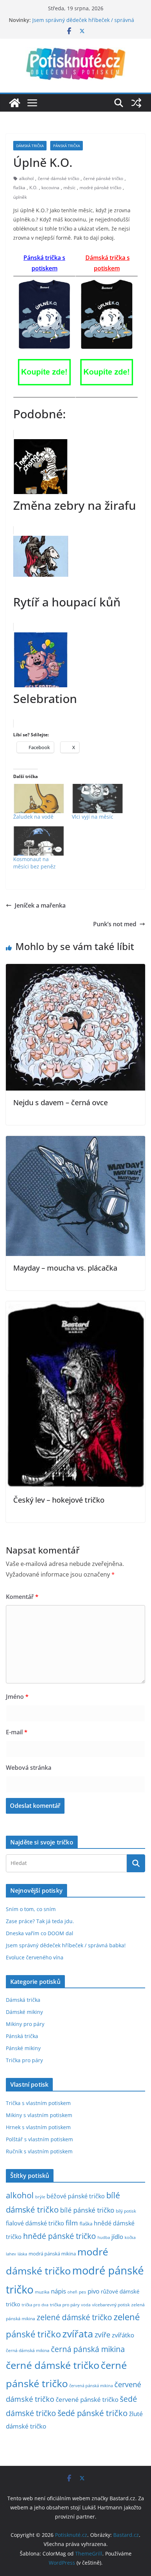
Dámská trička (30, 146)
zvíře (102, 2335)
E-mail (17, 1732)
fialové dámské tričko (35, 2223)
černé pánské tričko (103, 178)
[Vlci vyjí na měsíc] (97, 799)
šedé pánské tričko (93, 2413)
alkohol (26, 178)
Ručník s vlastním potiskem (39, 2151)
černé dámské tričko (58, 178)
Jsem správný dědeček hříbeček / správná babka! (66, 1945)
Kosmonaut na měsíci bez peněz (34, 863)
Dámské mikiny (24, 2012)
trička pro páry (65, 2304)
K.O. (33, 188)
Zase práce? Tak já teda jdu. (40, 1921)
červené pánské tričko (87, 2399)
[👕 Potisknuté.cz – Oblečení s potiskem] (15, 103)
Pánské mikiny (23, 2048)
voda (86, 2305)
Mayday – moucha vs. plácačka (65, 1268)
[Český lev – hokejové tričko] (75, 1306)
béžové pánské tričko (76, 2196)
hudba (104, 2237)
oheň (72, 2292)
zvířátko (123, 2335)
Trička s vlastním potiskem (38, 2103)
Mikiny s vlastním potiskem (39, 2115)
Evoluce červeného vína (35, 1957)
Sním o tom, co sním (31, 1909)
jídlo (117, 2237)
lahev (11, 2254)
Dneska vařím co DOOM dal (40, 1933)
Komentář (22, 1597)
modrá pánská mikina (52, 2254)
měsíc (69, 188)
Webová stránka (29, 1768)
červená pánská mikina (91, 2386)
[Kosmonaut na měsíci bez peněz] (39, 841)
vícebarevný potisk (111, 2305)
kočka (130, 2237)
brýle (40, 2197)
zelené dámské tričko (74, 2317)
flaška (19, 188)
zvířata (78, 2334)
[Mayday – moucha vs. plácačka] (75, 1141)
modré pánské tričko (100, 188)
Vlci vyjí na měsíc (93, 817)
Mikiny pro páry (25, 2024)
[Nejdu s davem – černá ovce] (75, 969)
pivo (93, 2291)
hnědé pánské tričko (60, 2236)
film (72, 2223)
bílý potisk (126, 2211)
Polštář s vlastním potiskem (39, 2139)
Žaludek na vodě (33, 817)
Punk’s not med (115, 924)
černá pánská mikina (88, 2349)
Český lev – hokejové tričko (59, 1500)
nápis (58, 2291)
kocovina (50, 188)
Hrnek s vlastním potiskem (38, 2127)
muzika (42, 2292)
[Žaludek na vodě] (39, 799)
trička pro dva (35, 2305)
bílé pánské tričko (87, 2210)
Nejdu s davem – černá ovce (60, 1102)
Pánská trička (67, 146)
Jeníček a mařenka (40, 905)
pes (82, 2292)
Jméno (17, 1697)
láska (22, 2254)
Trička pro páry (24, 2060)
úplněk (20, 197)
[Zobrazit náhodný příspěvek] (136, 103)
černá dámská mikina (28, 2350)
